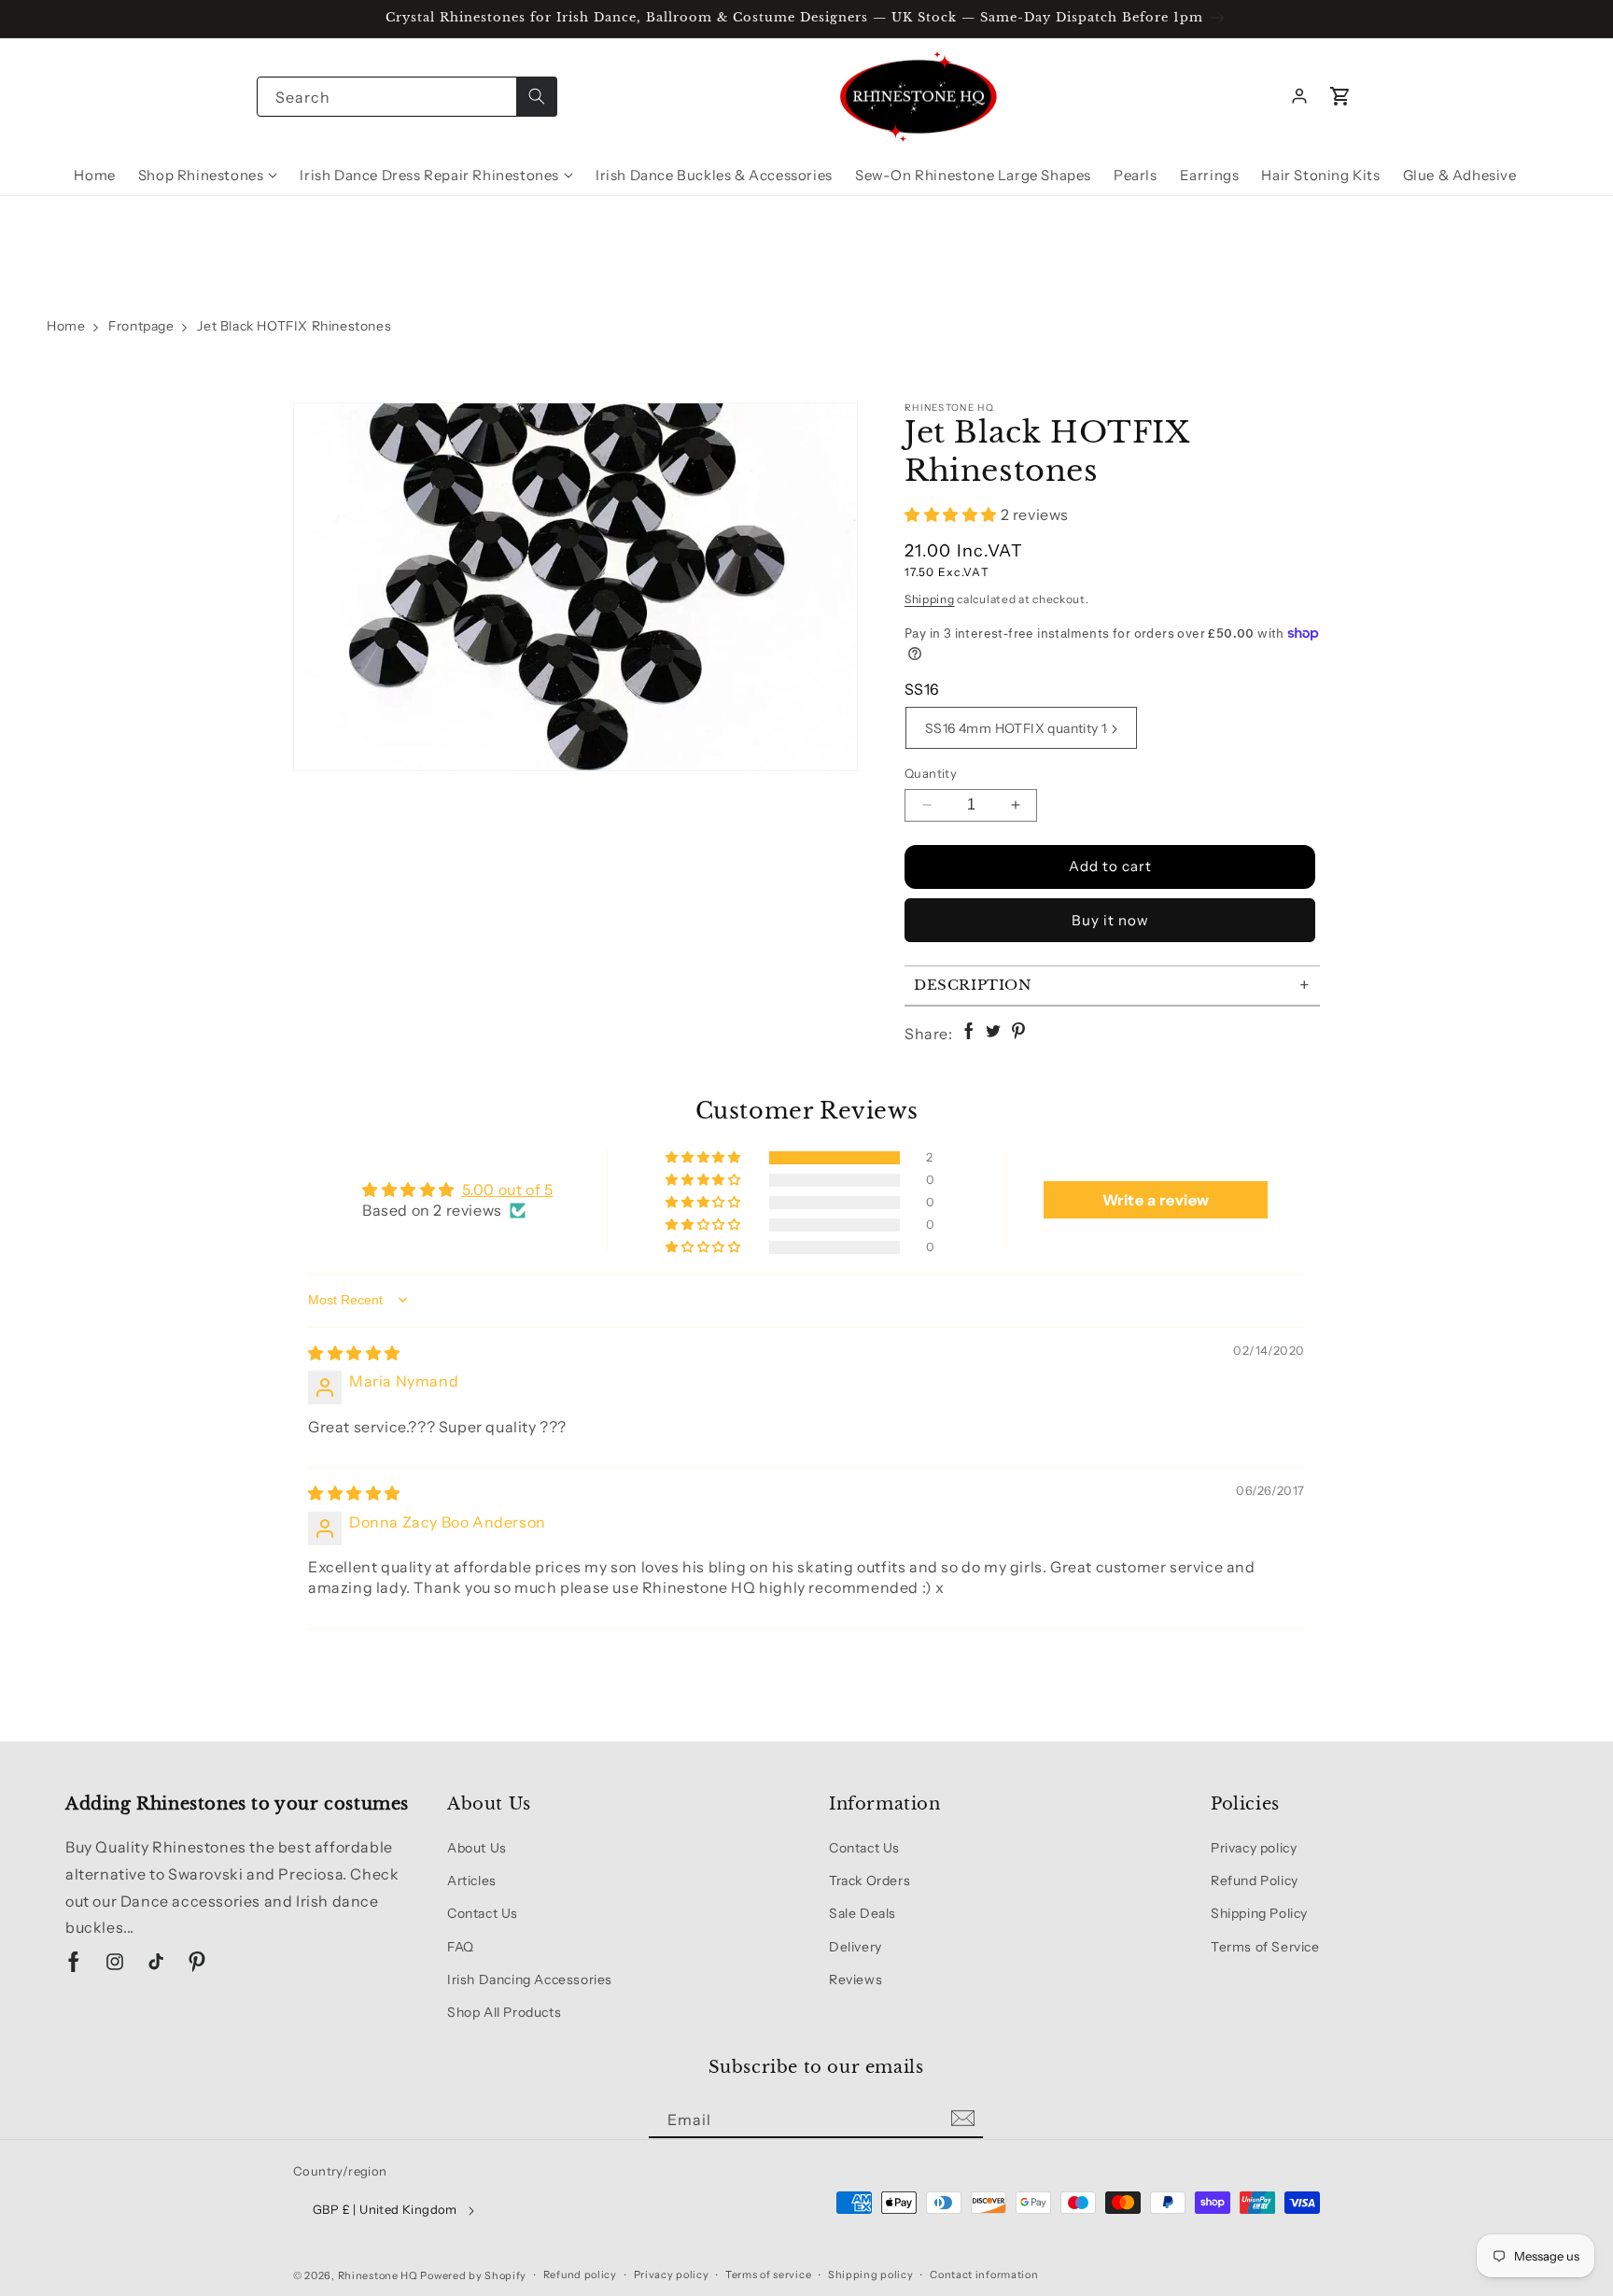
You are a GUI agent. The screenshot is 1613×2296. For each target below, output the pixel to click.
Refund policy (580, 2275)
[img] (354, 1353)
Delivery (856, 1947)
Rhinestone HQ (378, 2275)
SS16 (922, 689)
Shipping (930, 599)
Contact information (984, 2275)
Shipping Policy (1259, 1913)
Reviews (856, 1979)
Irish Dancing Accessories (530, 1979)
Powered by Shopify (473, 2275)
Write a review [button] (1156, 1200)
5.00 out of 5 (508, 1190)
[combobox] (407, 97)
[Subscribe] (962, 2119)
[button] (1340, 96)
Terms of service (768, 2275)
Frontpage (141, 326)
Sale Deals (863, 1913)
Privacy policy (1254, 1848)
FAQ (461, 1947)
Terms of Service (1265, 1947)
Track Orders (870, 1880)
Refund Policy (1255, 1880)
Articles (472, 1880)
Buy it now (1110, 920)
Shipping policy (871, 2275)
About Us (477, 1848)
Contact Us (483, 1913)
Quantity (931, 773)
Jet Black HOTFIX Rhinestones (294, 326)
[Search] (537, 97)
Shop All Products (504, 2012)
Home (66, 326)
